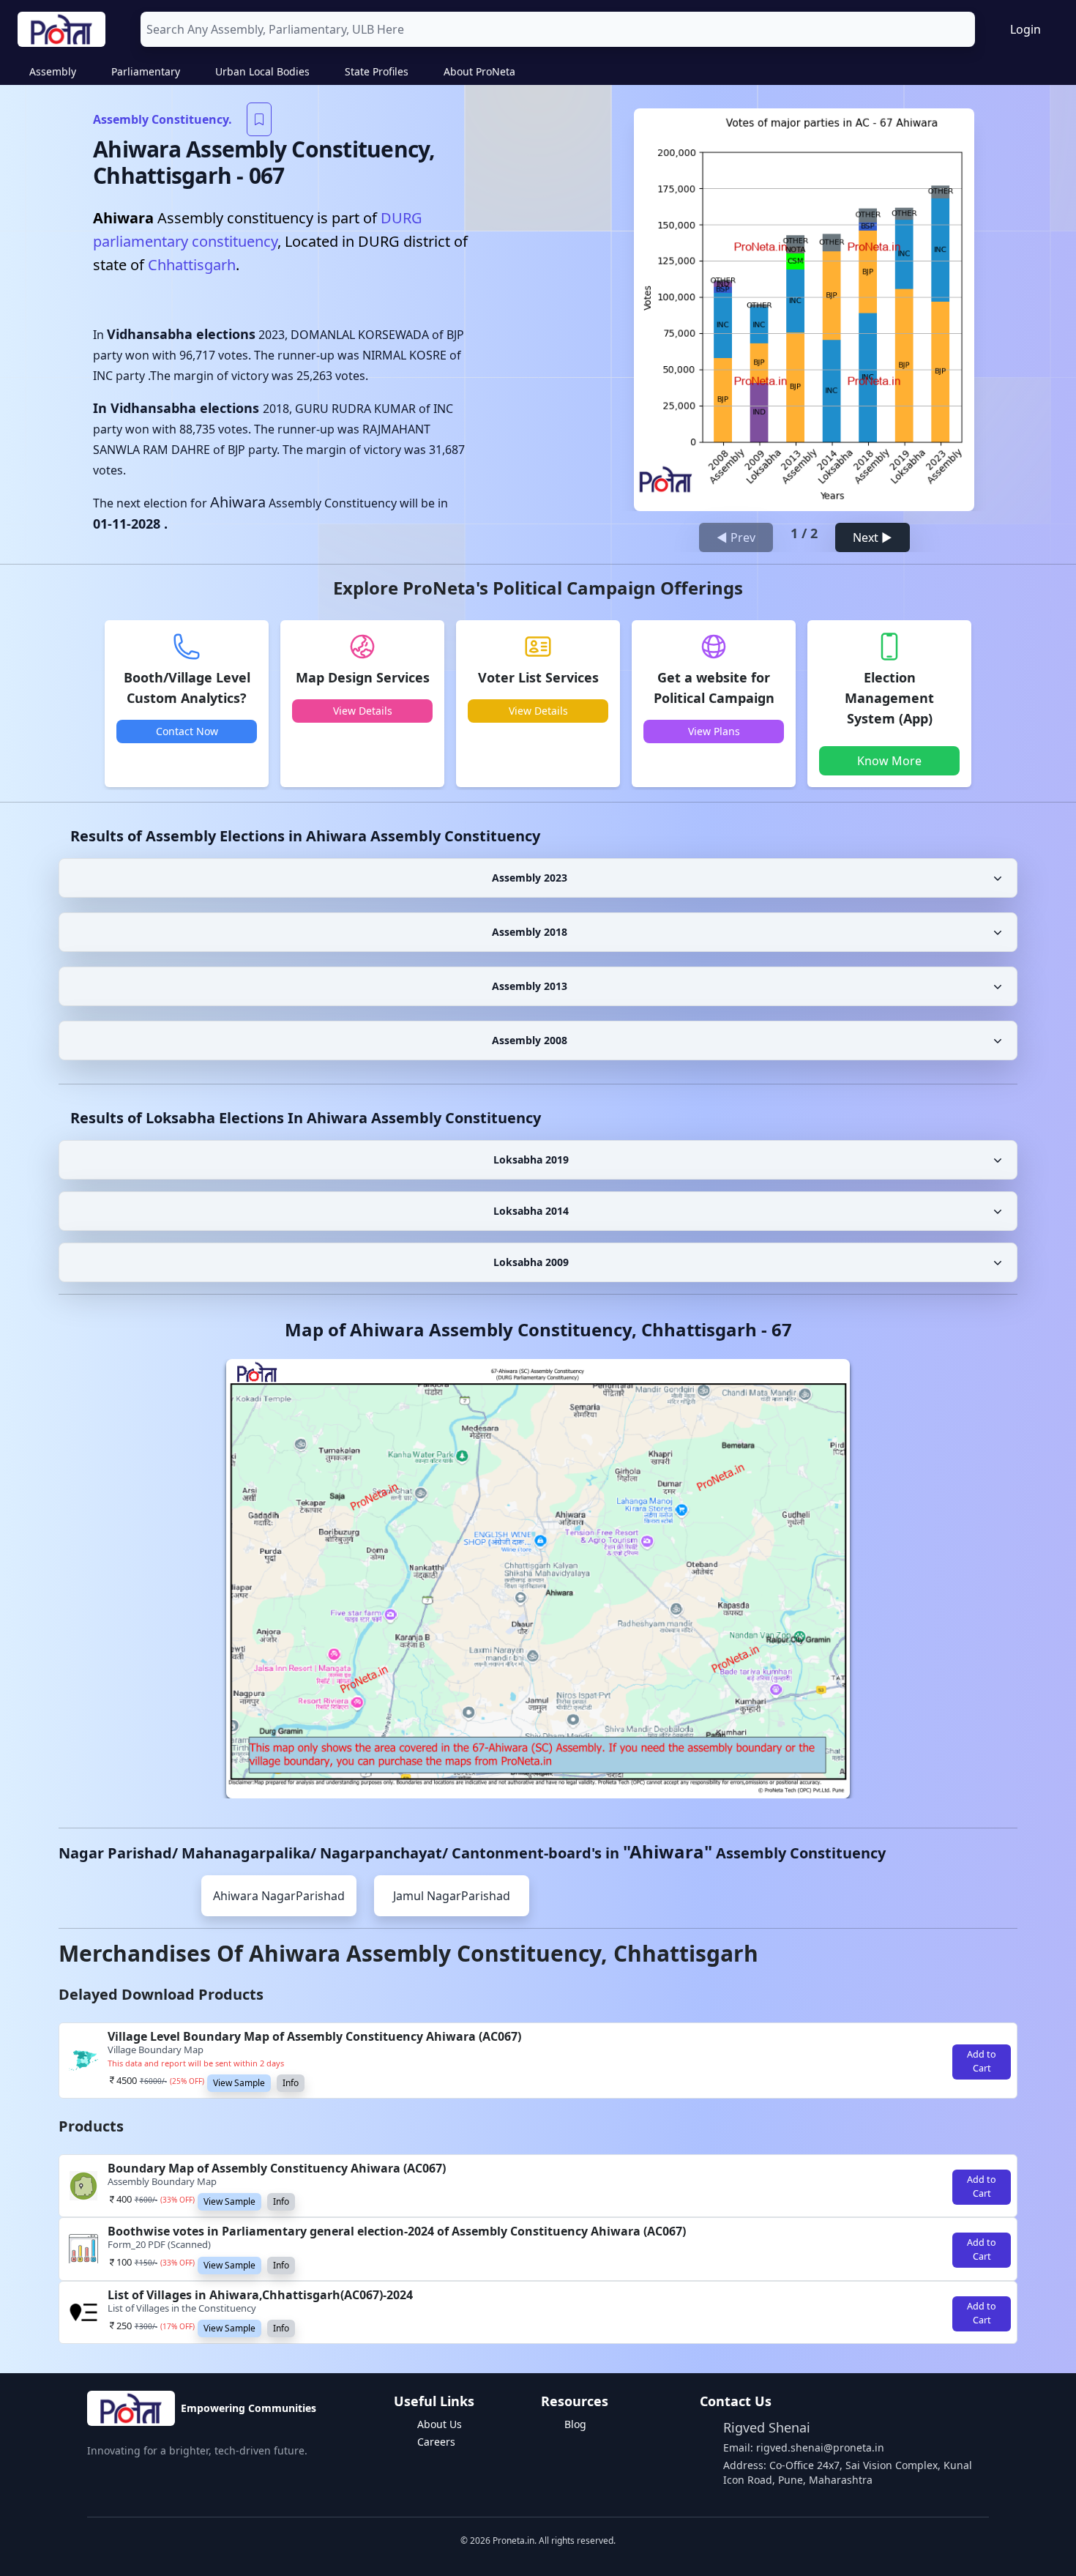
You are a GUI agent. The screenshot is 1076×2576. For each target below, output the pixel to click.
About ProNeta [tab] (479, 71)
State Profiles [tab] (377, 71)
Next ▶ (873, 537)
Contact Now (187, 731)
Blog (575, 2424)
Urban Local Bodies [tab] (262, 71)
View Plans (714, 731)
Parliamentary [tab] (146, 71)
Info (291, 2083)
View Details (363, 711)
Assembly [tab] (53, 71)
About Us (440, 2424)
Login (1025, 29)
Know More (889, 761)
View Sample (239, 2083)
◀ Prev (736, 537)
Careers (436, 2442)
